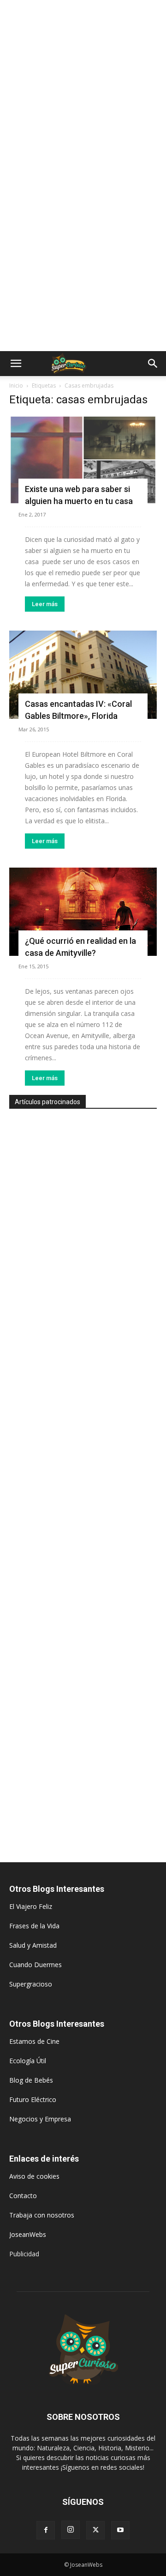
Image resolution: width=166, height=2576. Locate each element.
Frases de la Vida (34, 1926)
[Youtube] (120, 2530)
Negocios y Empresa (40, 2119)
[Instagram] (71, 2530)
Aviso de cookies (34, 2176)
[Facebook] (46, 2530)
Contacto (23, 2196)
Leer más (45, 604)
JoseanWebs (28, 2234)
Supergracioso (31, 1984)
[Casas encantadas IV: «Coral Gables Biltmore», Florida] (83, 675)
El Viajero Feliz (31, 1906)
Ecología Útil (28, 2061)
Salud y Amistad (33, 1945)
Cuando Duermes (36, 1965)
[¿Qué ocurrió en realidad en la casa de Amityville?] (83, 912)
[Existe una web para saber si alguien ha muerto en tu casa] (83, 460)
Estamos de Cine (34, 2041)
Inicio (16, 386)
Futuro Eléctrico (33, 2099)
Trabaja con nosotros (42, 2215)
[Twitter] (95, 2530)
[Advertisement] (83, 88)
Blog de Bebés (31, 2080)
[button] (16, 364)
